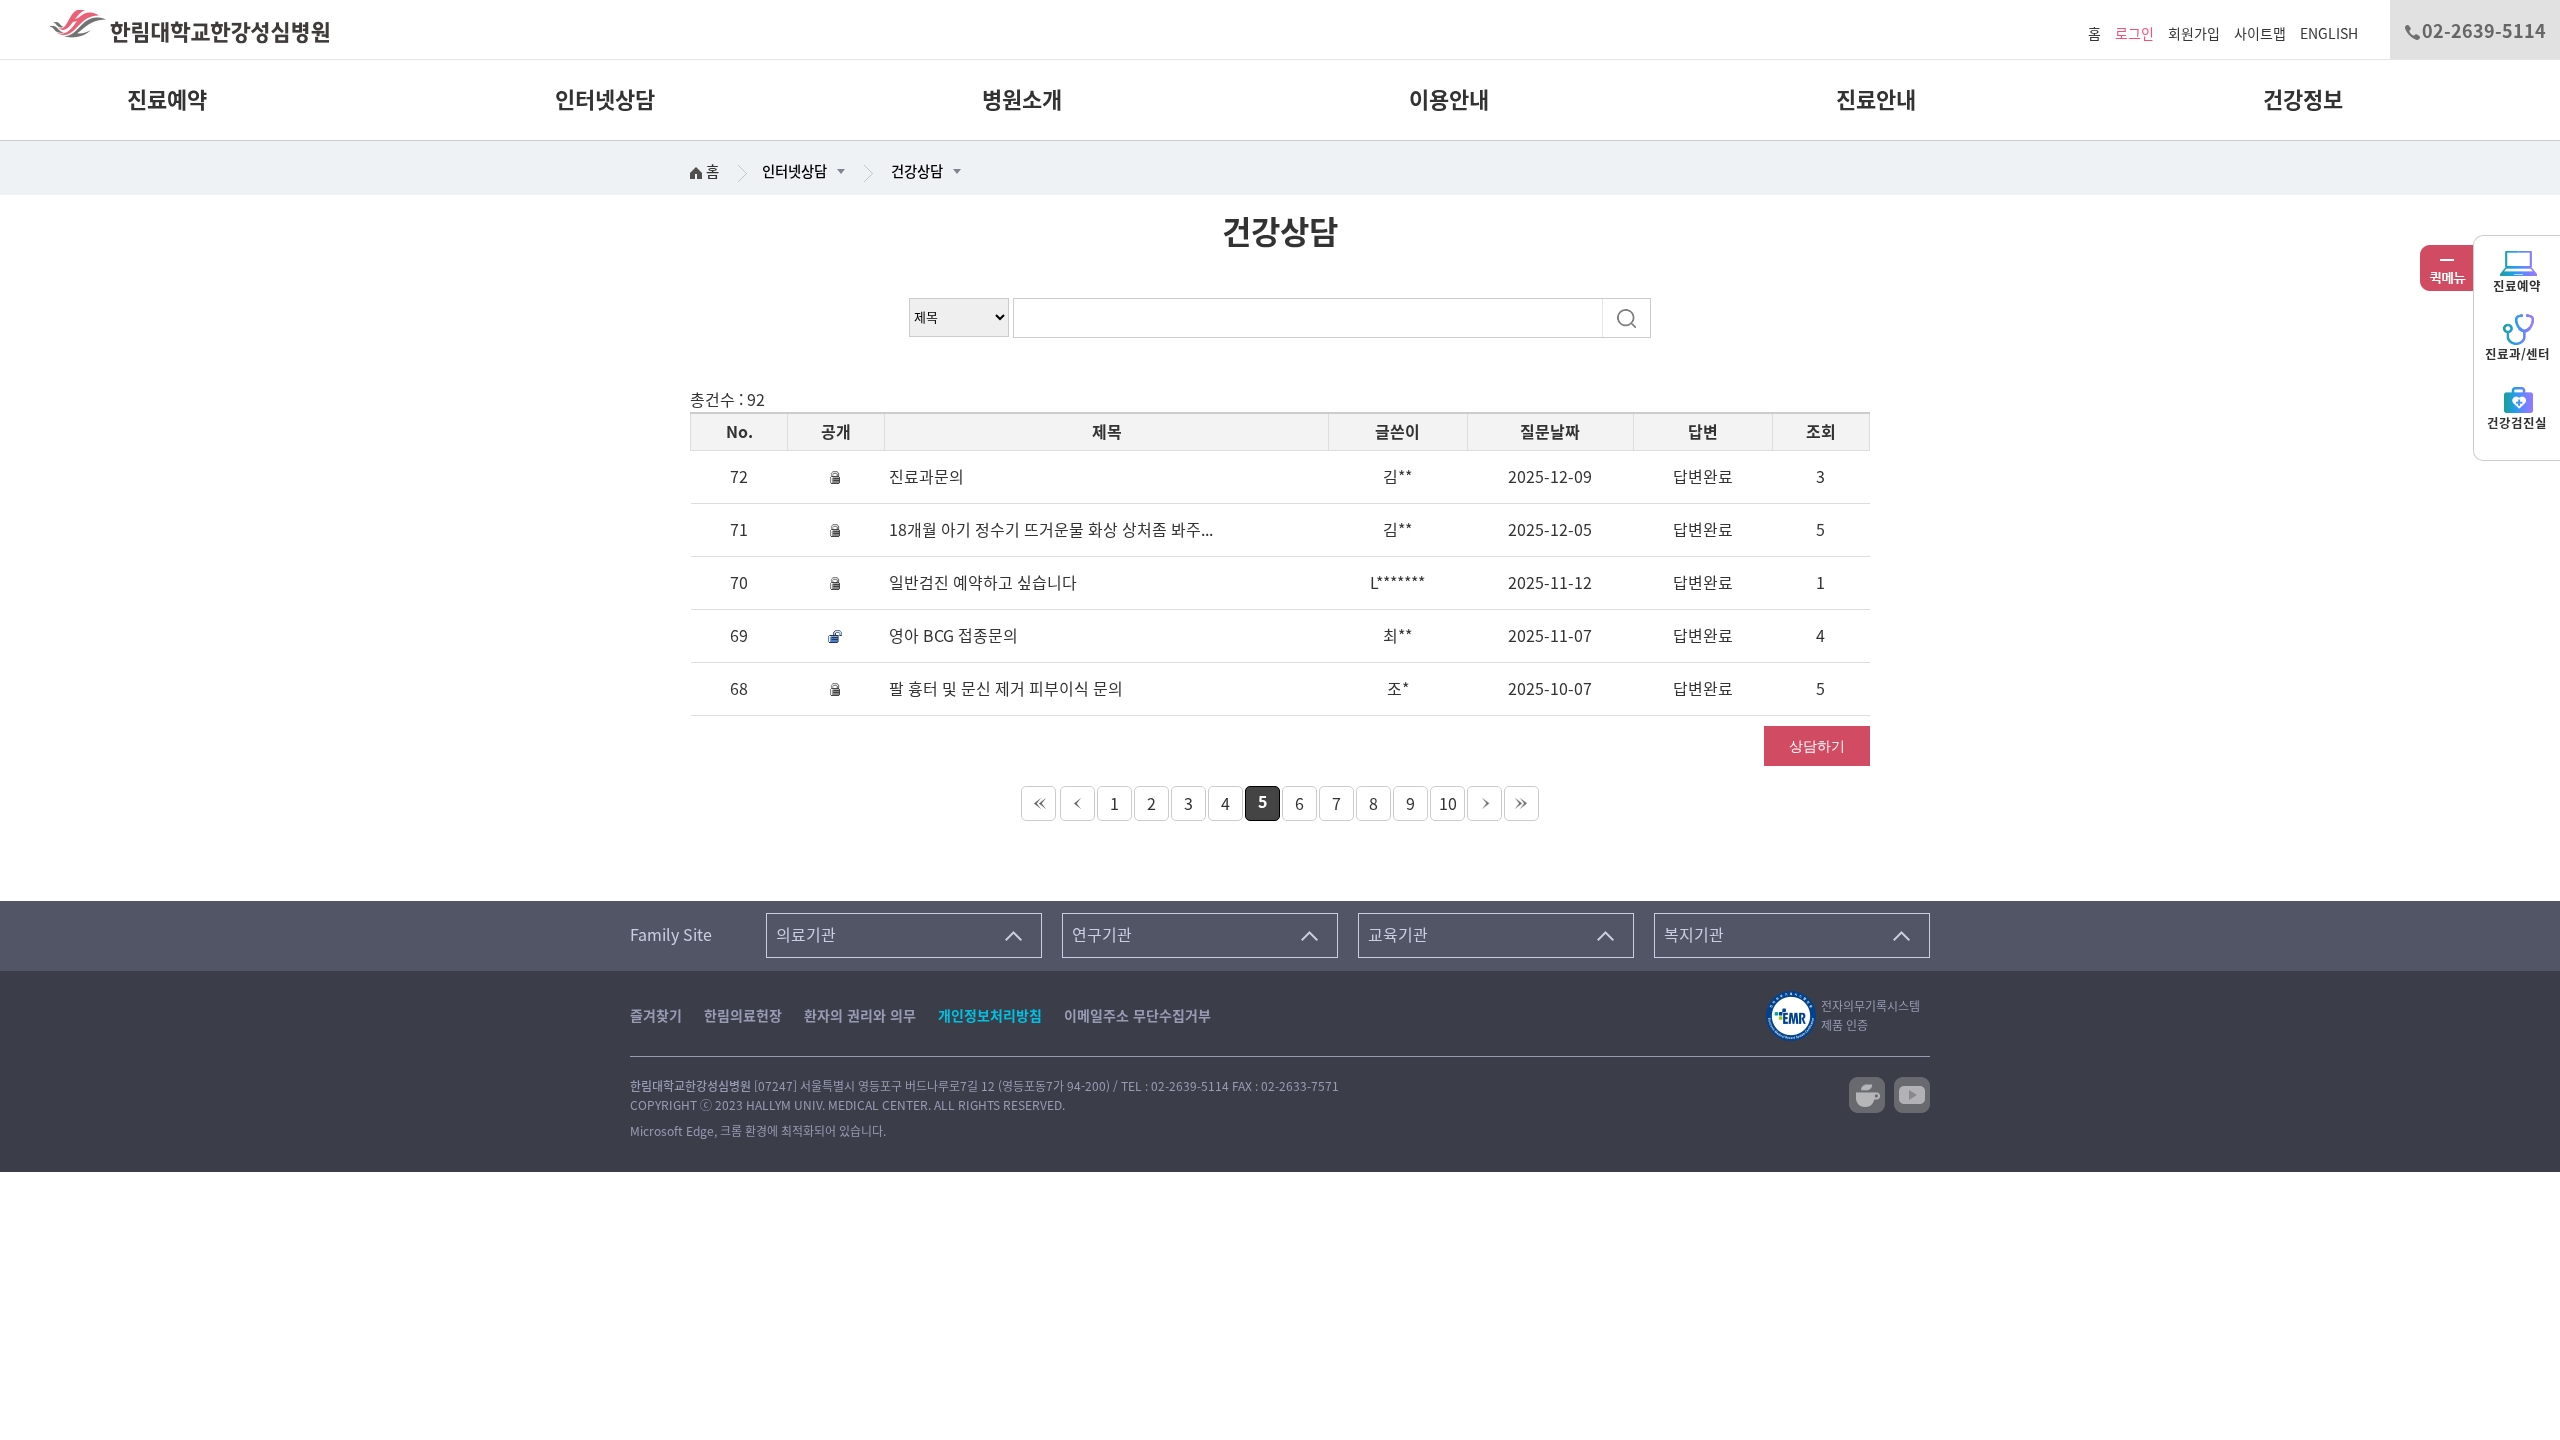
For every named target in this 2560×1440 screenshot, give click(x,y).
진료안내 (1875, 100)
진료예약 (167, 100)
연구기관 (1102, 935)
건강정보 (2302, 100)
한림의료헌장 (743, 1016)
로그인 (2134, 34)
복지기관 (1694, 935)
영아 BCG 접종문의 (953, 636)
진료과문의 (926, 477)
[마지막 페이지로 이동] (1521, 803)
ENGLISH (2329, 34)
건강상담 (917, 171)
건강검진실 (2517, 423)
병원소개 (1021, 100)
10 (1448, 804)
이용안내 (1448, 100)
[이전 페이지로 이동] (1077, 803)
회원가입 (2194, 34)
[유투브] (1912, 1093)
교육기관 (1398, 935)
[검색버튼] (1629, 317)
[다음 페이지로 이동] (1484, 803)
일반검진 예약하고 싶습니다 (983, 583)
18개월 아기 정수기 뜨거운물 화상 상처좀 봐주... (1051, 530)
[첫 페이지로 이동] (1038, 803)
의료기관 (806, 935)
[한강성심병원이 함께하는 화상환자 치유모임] (1867, 1093)
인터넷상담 (604, 100)
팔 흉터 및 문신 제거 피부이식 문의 (1006, 689)
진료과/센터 (2517, 354)
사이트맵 (2260, 34)
